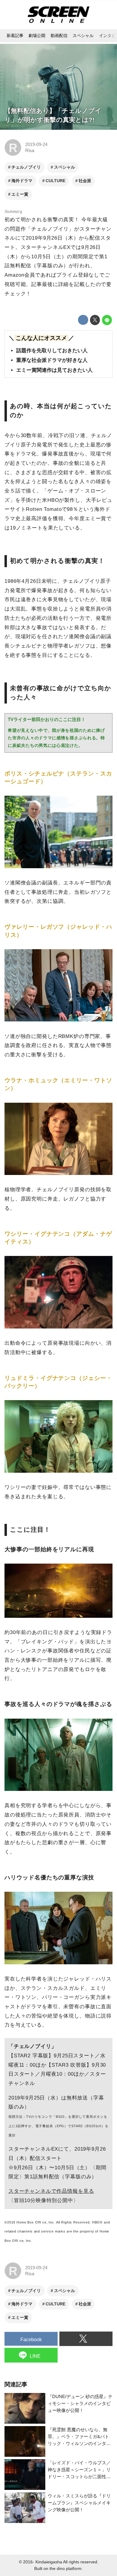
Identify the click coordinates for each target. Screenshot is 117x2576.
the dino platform (66, 2569)
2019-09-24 (36, 144)
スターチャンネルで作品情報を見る (51, 2191)
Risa (30, 150)
